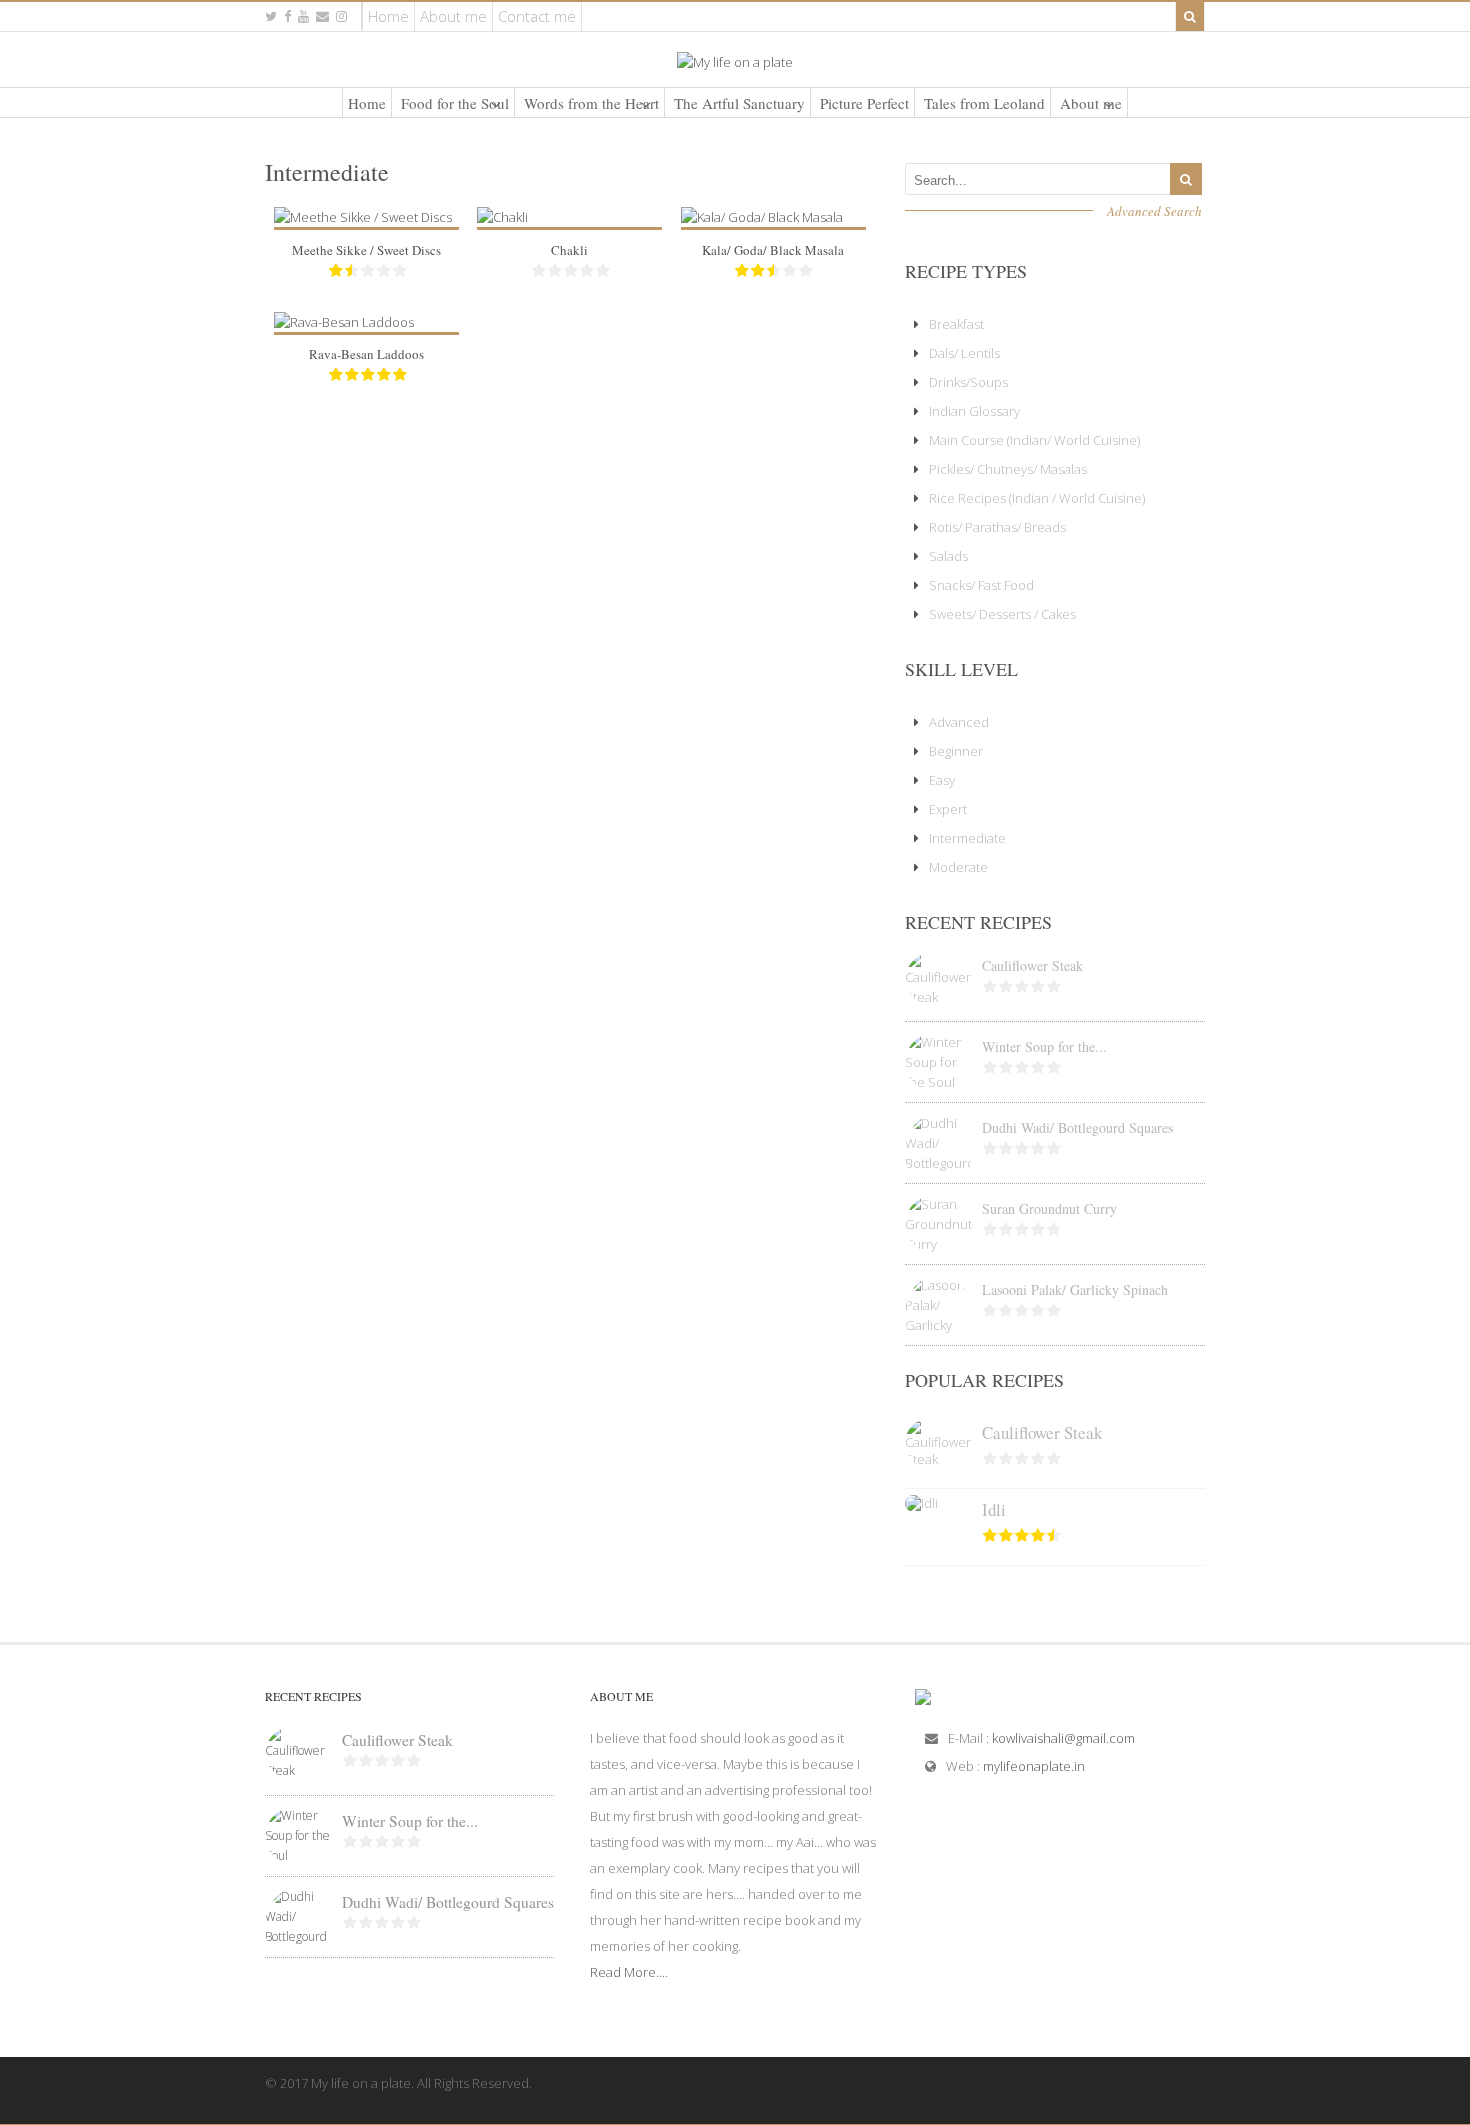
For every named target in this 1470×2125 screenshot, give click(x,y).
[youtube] (303, 16)
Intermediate (967, 838)
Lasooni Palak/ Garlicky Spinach (1075, 1289)
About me (453, 16)
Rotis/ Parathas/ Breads (997, 527)
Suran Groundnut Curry (1049, 1208)
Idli (994, 1509)
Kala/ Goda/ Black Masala (773, 250)
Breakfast (956, 324)
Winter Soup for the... (1044, 1046)
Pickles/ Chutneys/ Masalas (1008, 469)
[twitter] (271, 16)
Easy (942, 780)
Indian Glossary (974, 411)
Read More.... (629, 1972)
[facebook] (287, 16)
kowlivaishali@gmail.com (1063, 1738)
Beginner (956, 751)
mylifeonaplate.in (1034, 1766)
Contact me (537, 16)
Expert (948, 809)
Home (388, 16)
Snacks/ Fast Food (981, 585)
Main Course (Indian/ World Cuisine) (1034, 440)
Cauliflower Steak (1032, 965)
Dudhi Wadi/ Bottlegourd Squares (1077, 1127)
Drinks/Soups (968, 382)
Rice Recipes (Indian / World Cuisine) (1037, 498)
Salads (948, 556)
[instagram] (341, 16)
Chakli (569, 250)
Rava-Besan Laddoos (366, 354)
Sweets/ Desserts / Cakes (1002, 614)
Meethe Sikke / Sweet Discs (366, 250)
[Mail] (322, 16)
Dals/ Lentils (964, 353)
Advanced (959, 722)
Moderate (958, 867)
